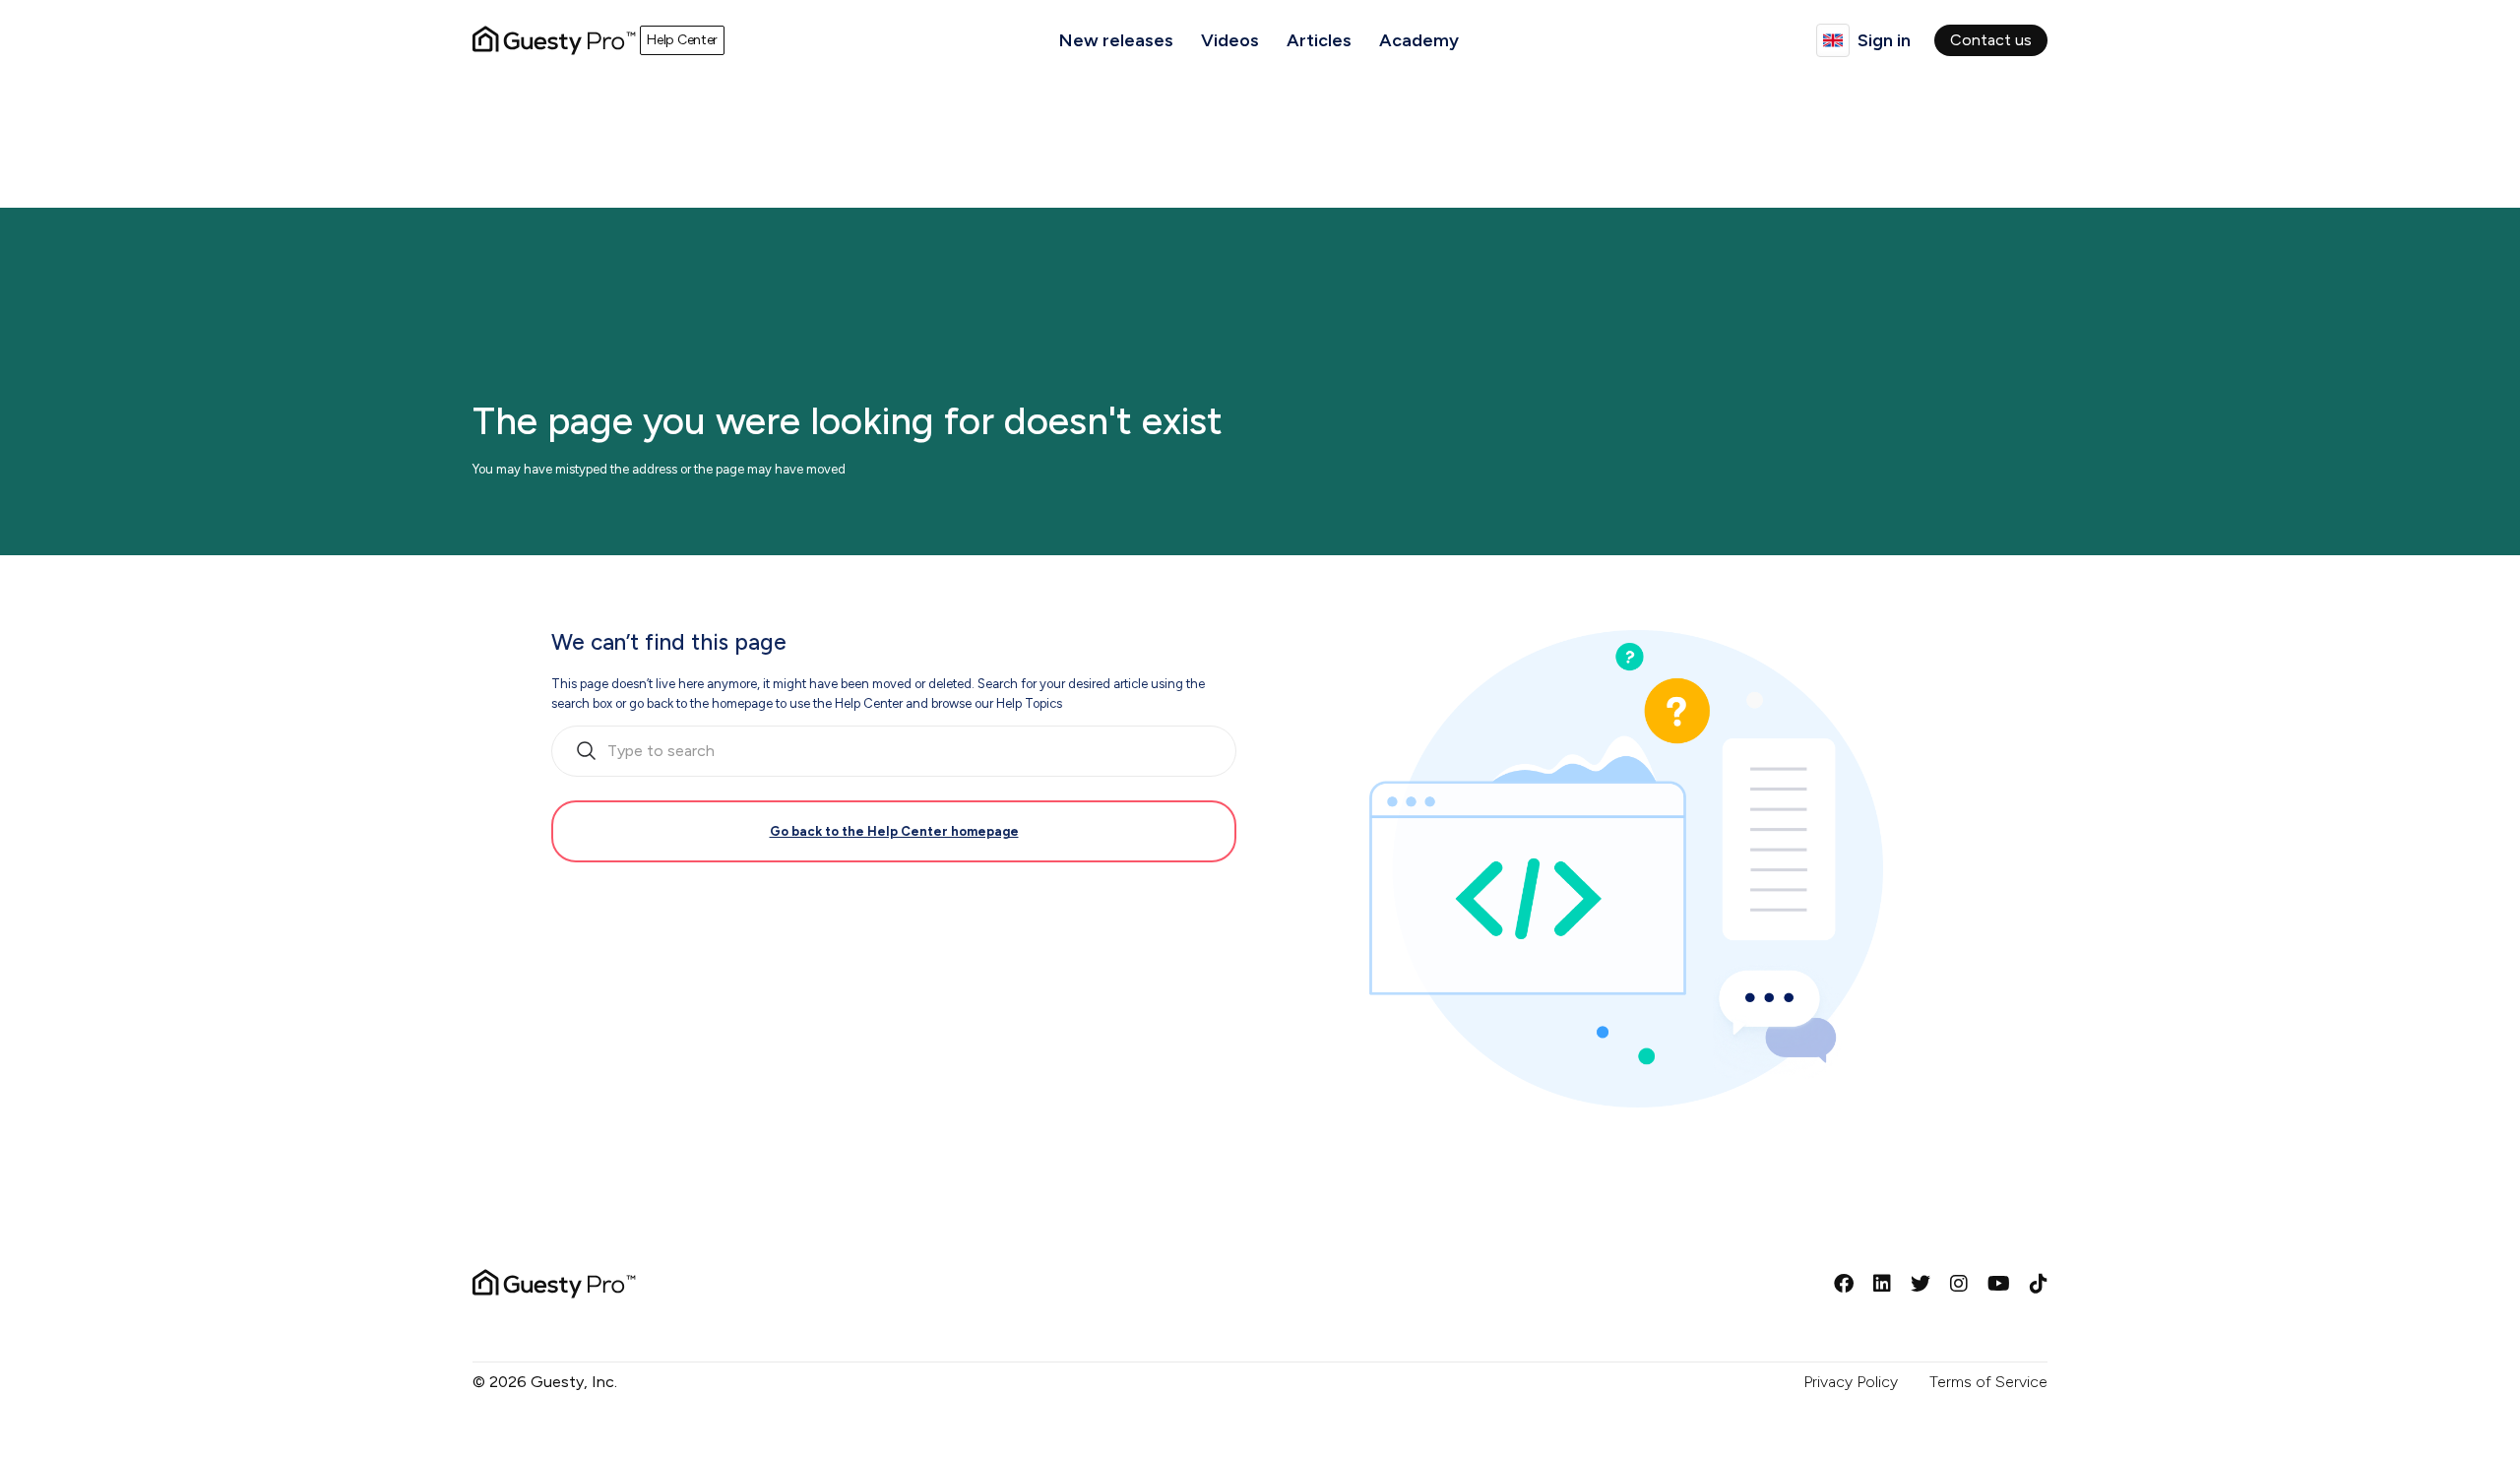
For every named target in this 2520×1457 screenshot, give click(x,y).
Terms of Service (1988, 1382)
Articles (1319, 40)
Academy (1419, 40)
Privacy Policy (1851, 1382)
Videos (1230, 40)
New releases (1116, 40)
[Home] (554, 40)
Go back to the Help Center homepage (894, 831)
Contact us (1991, 40)
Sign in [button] (1884, 40)
